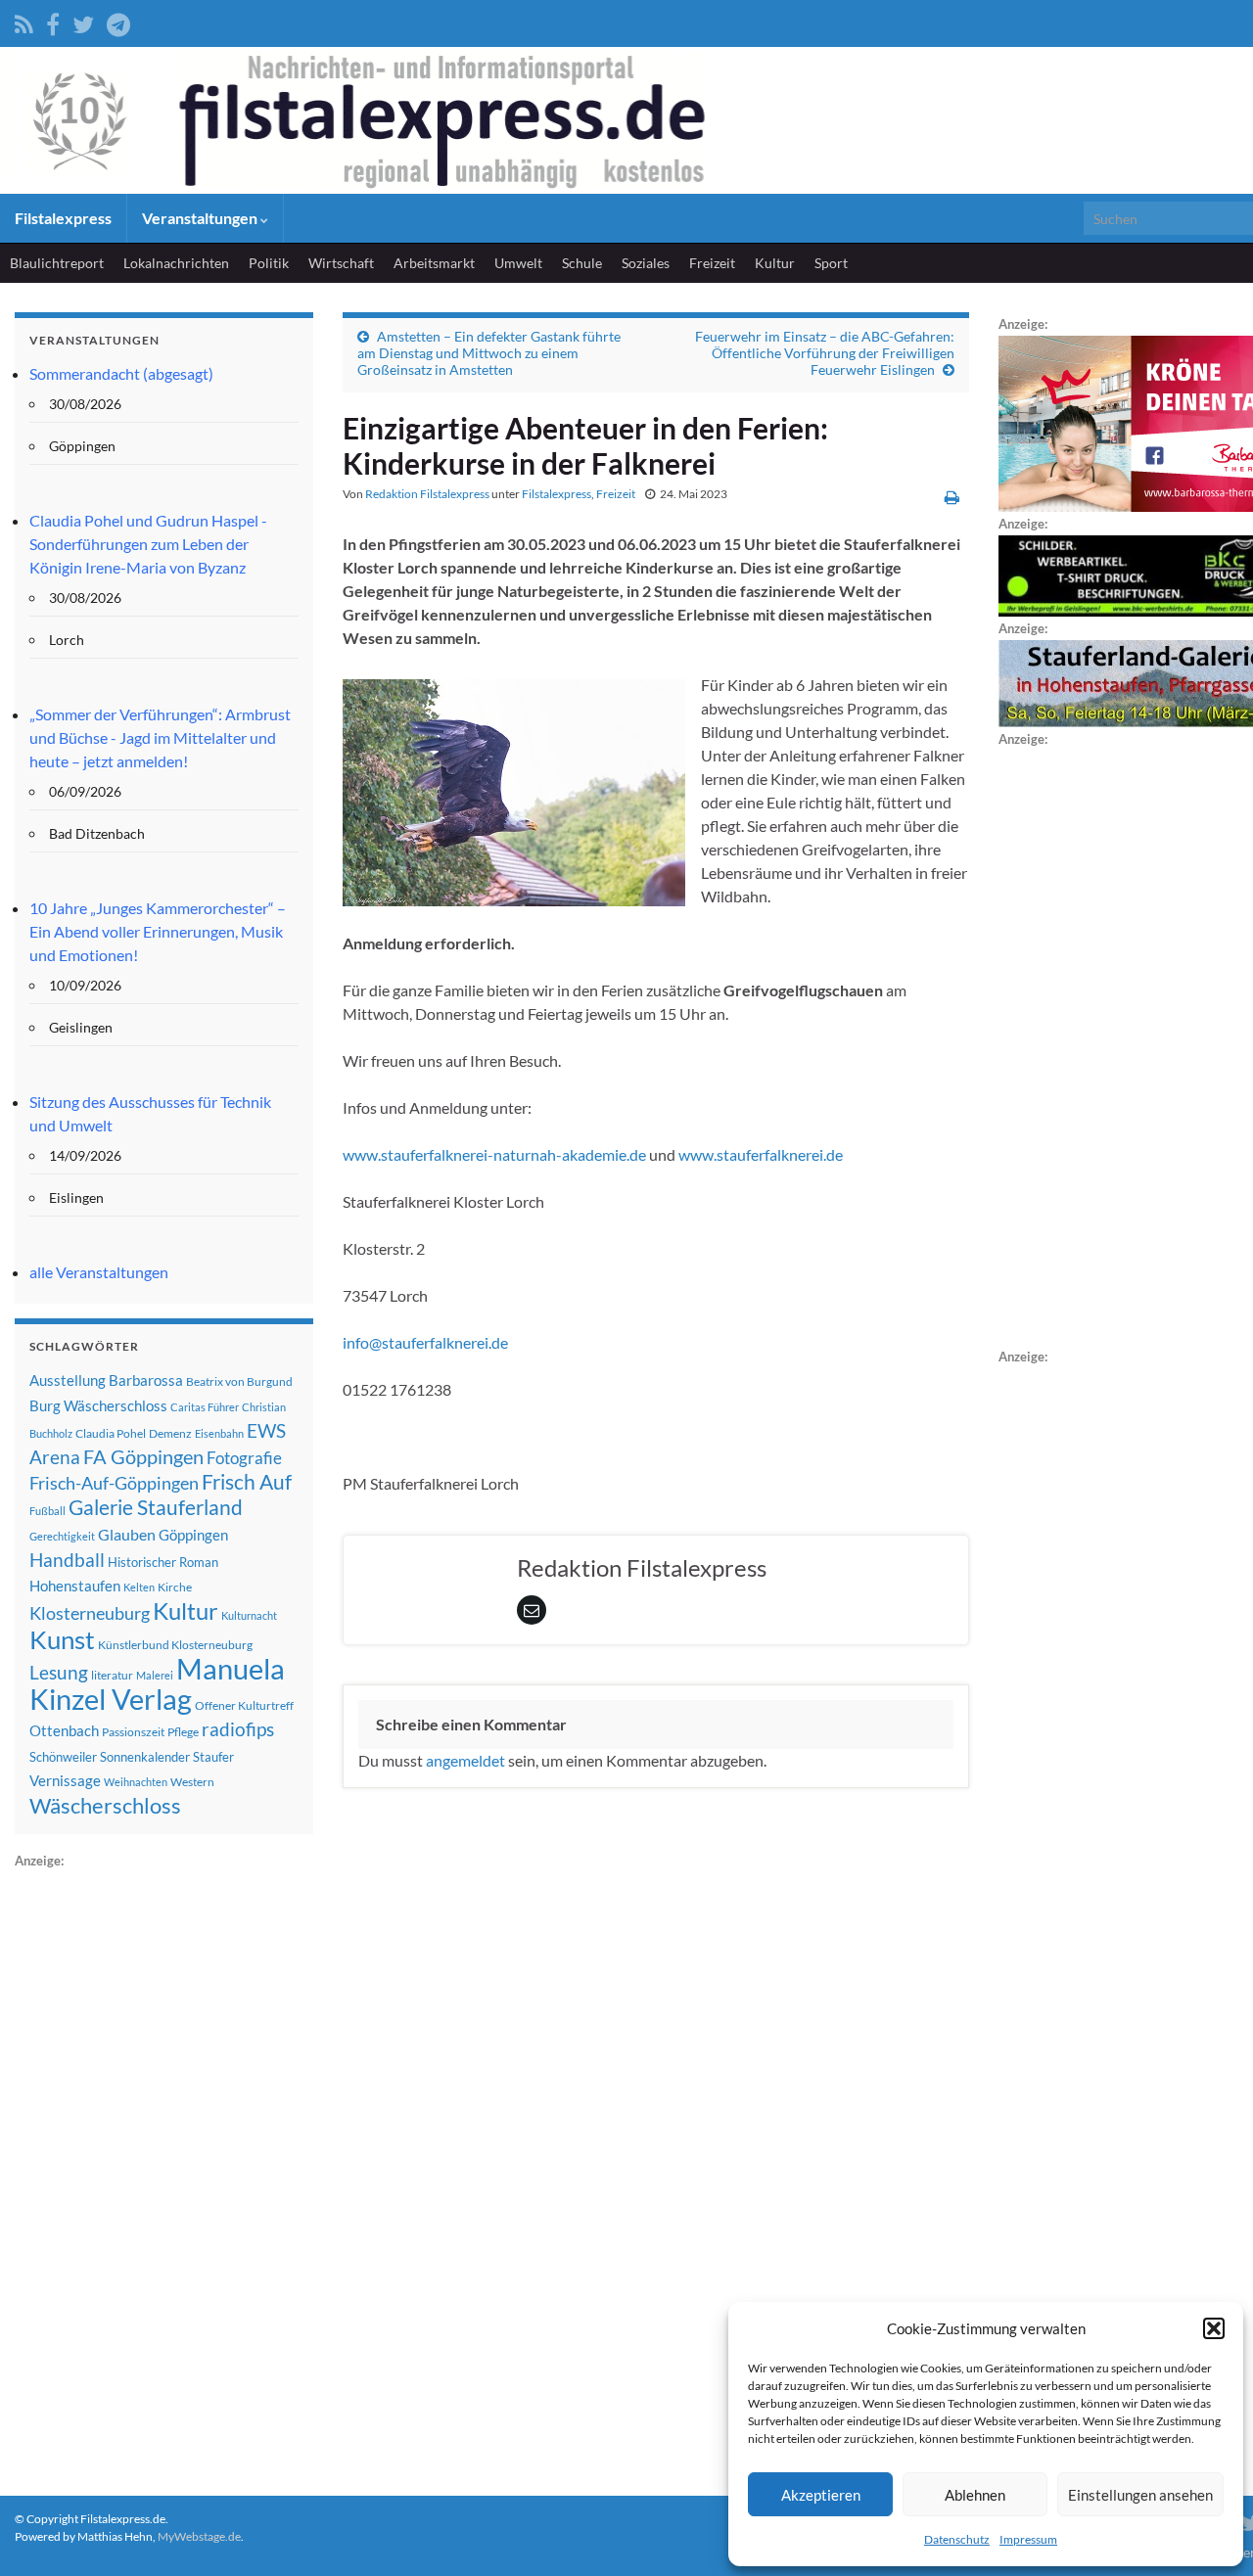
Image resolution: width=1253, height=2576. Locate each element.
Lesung (59, 1672)
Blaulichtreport (57, 263)
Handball (67, 1560)
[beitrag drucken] (952, 497)
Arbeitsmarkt (434, 263)
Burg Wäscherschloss (98, 1406)
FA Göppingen (143, 1457)
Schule (582, 263)
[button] (1214, 2328)
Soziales (646, 263)
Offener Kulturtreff (244, 1705)
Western (192, 1782)
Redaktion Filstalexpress (427, 494)
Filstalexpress (63, 218)
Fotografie (244, 1458)
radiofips (238, 1729)
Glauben (127, 1534)
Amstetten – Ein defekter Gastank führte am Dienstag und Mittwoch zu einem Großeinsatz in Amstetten (489, 353)
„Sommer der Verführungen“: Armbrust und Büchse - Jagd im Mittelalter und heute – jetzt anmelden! (160, 737)
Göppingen (193, 1535)
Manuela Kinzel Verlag (157, 1683)
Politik (269, 263)
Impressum (1028, 2539)
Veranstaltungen (201, 218)
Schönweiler (63, 1757)
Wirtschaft (341, 263)
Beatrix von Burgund (239, 1381)
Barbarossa (146, 1380)
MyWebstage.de (199, 2536)
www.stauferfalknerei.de (761, 1154)
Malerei (155, 1675)
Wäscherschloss (105, 1806)
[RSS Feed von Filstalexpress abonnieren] (24, 21)
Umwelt (518, 263)
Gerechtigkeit (62, 1536)
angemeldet (465, 1760)
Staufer (213, 1757)
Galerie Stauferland (156, 1507)
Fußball (47, 1511)
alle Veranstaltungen (99, 1272)
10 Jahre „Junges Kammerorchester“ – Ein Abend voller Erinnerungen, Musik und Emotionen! (158, 931)
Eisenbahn (219, 1433)
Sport (831, 263)
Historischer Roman (163, 1562)
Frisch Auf (247, 1482)
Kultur (775, 263)
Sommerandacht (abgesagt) (121, 373)
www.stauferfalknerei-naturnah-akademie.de (494, 1154)
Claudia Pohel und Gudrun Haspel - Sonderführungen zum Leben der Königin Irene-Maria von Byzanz (148, 544)
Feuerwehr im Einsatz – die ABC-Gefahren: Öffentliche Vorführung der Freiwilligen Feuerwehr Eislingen (825, 353)
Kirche (175, 1587)
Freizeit (712, 263)
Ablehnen (975, 2495)
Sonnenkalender (145, 1757)
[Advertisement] (162, 2166)
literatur (112, 1675)
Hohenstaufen (75, 1586)
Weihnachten (136, 1782)
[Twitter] (83, 21)
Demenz (170, 1433)
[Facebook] (53, 21)
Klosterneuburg (90, 1613)
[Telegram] (118, 21)
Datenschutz (957, 2539)
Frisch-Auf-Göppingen (114, 1483)
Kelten (139, 1587)
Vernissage (65, 1780)
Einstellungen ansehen (1140, 2495)
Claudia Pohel (111, 1433)
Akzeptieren (821, 2495)
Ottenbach (64, 1730)
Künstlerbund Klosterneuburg (175, 1645)
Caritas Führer (205, 1407)
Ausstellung (68, 1380)
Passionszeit (133, 1732)
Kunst (62, 1639)
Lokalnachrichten (176, 263)
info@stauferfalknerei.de (425, 1342)
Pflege (183, 1732)
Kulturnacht (249, 1615)
